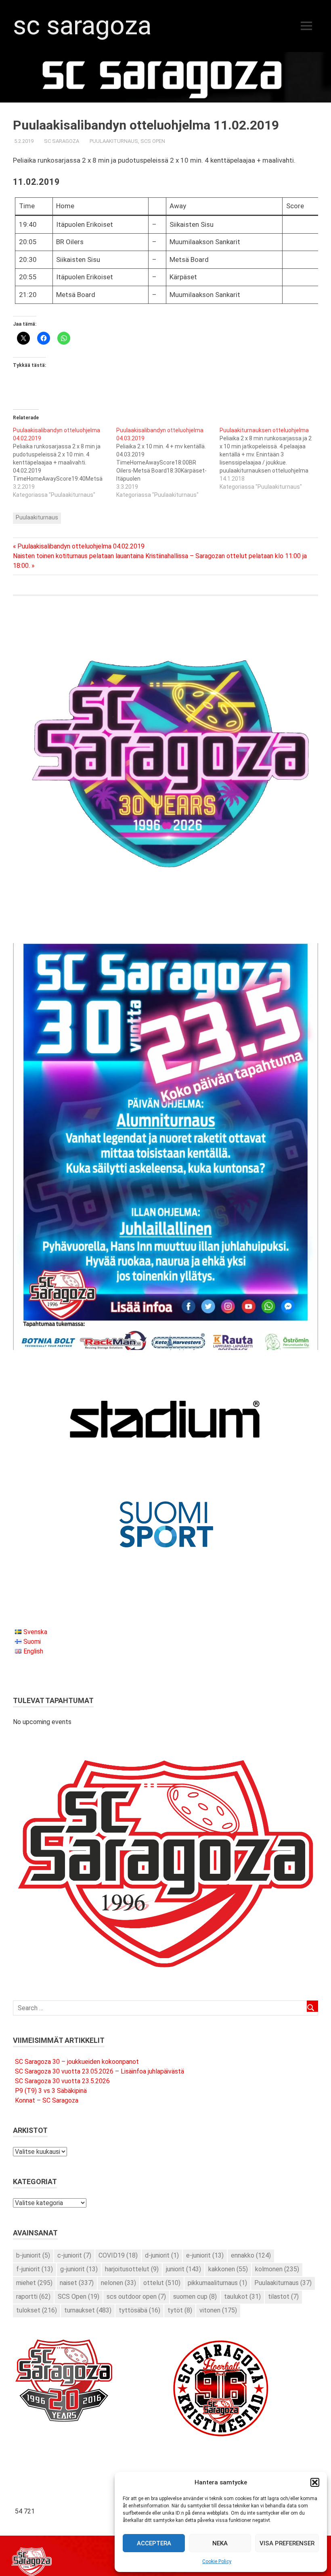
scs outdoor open (136, 2297)
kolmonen (277, 2269)
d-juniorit (162, 2255)
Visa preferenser (287, 2543)
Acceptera (154, 2543)
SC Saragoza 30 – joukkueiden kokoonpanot (77, 2062)
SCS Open (153, 141)
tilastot (283, 2297)
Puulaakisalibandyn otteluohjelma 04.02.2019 (81, 546)
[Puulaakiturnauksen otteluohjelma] (271, 458)
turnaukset (88, 2310)
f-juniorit (35, 2269)
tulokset (37, 2310)
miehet (34, 2283)
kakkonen (228, 2269)
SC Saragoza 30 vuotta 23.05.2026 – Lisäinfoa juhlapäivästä (100, 2071)
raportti (33, 2297)
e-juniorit (205, 2255)
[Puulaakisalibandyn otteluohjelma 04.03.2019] (168, 462)
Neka (220, 2543)
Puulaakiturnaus (114, 141)
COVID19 (118, 2255)
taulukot (242, 2297)
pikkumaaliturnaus (217, 2283)
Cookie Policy (217, 2561)
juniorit (183, 2269)
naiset (77, 2283)
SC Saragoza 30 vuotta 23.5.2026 (62, 2081)
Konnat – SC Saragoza (47, 2100)
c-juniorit (74, 2255)
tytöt (180, 2310)
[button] (315, 2482)
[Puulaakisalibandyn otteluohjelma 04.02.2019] (65, 462)
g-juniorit (79, 2269)
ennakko (251, 2255)
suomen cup (195, 2297)
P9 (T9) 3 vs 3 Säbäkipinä (51, 2091)
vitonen (218, 2310)
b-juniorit (33, 2255)
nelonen (118, 2283)
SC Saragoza (82, 26)
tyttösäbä (139, 2310)
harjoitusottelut (132, 2269)
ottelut (162, 2283)
